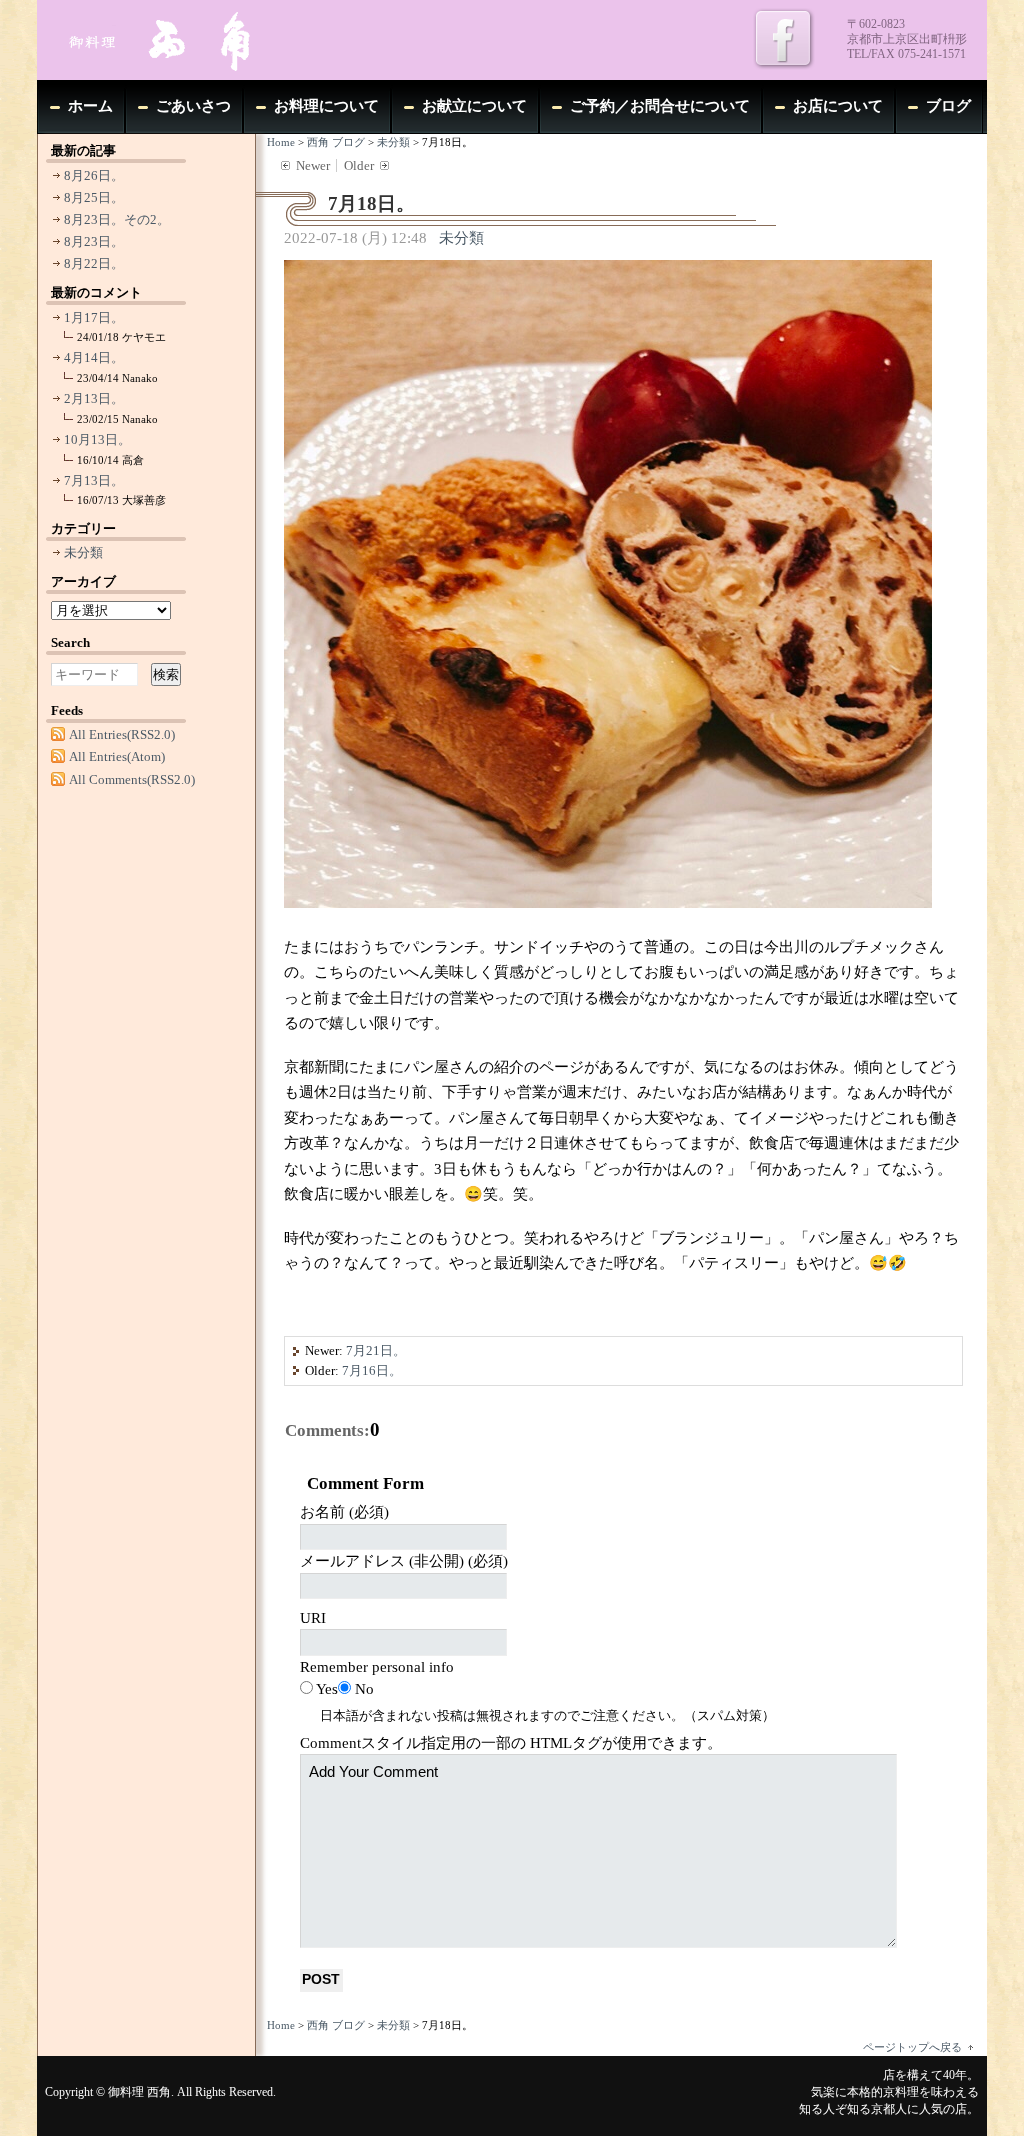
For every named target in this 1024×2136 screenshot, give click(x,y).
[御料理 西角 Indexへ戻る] (187, 40)
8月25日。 (94, 197)
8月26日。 (94, 175)
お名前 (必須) (344, 1512)
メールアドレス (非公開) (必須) (404, 1561)
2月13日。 (94, 398)
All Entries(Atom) (117, 756)
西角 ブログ (336, 142)
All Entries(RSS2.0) (122, 734)
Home (281, 142)
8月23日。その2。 (117, 219)
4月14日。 (94, 357)
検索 (166, 674)
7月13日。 (94, 480)
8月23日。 (94, 241)
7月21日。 (376, 1350)
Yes (327, 1689)
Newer (313, 165)
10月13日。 (97, 439)
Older (359, 165)
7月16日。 (372, 1370)
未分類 (393, 142)
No (364, 1689)
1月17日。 (94, 317)
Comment (511, 1743)
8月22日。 (94, 263)
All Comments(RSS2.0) (132, 779)
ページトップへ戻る (912, 2047)
